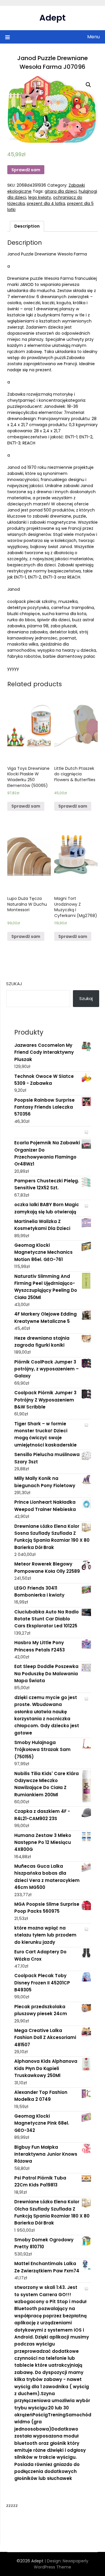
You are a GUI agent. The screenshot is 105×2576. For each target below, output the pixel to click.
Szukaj (14, 984)
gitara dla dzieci (61, 191)
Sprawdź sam (26, 170)
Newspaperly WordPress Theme (61, 2564)
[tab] (27, 226)
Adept (52, 18)
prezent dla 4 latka (46, 203)
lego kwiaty (40, 197)
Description (27, 226)
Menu (93, 37)
